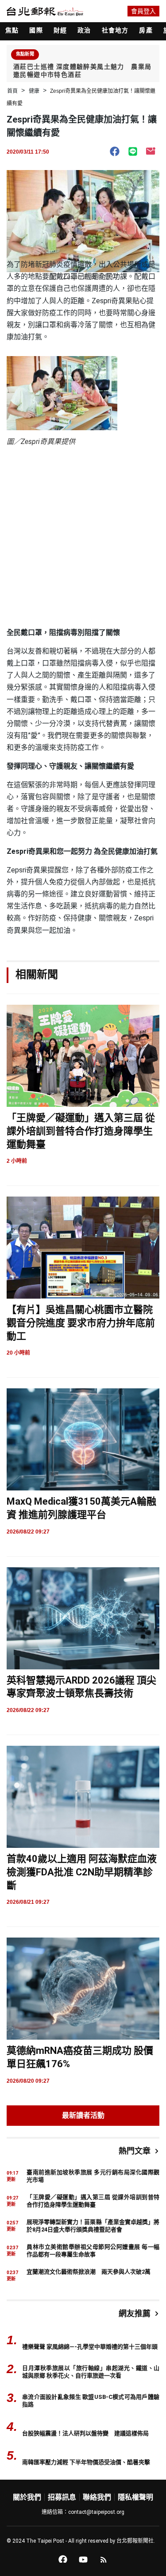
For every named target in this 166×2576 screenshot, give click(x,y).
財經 (60, 30)
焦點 (12, 30)
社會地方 (115, 30)
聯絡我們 (97, 2497)
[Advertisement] (83, 539)
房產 (146, 30)
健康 (34, 91)
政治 (84, 30)
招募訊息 (62, 2497)
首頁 (12, 91)
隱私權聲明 (135, 2497)
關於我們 (27, 2497)
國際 (36, 30)
